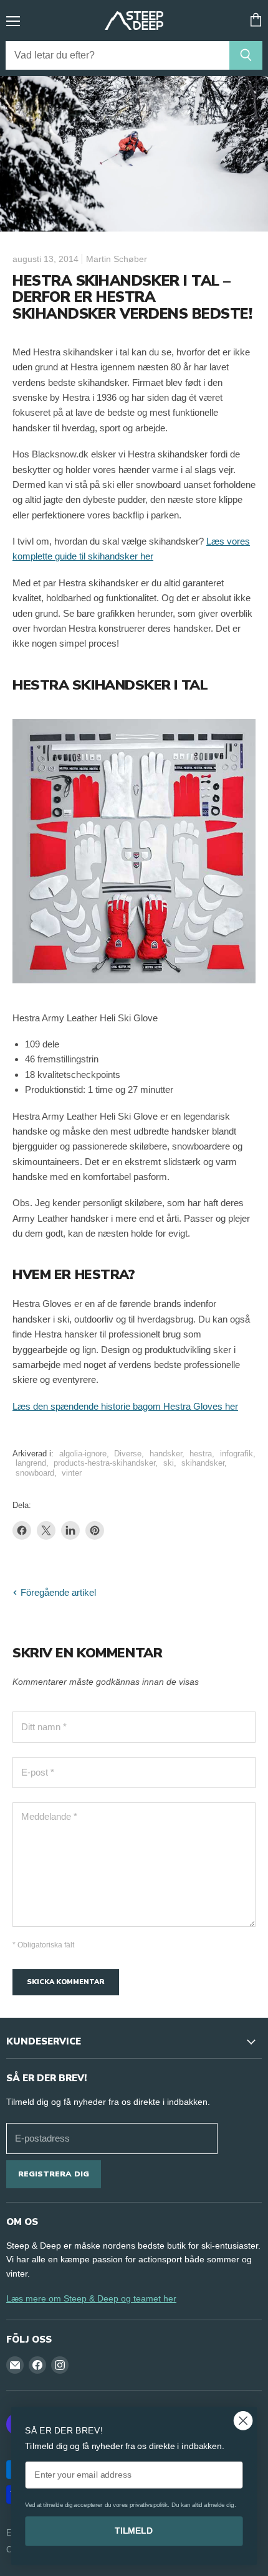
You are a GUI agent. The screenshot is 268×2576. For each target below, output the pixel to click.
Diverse (128, 1454)
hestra (201, 1454)
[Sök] (246, 55)
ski (169, 1463)
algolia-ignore (83, 1454)
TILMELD (134, 2531)
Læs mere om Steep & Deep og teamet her (91, 2298)
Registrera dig (54, 2174)
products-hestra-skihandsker (104, 1463)
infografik (237, 1454)
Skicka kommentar (66, 1982)
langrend (31, 1463)
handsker (166, 1454)
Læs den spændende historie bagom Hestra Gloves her (125, 1406)
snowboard (35, 1473)
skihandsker (203, 1463)
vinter (72, 1473)
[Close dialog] (243, 2421)
